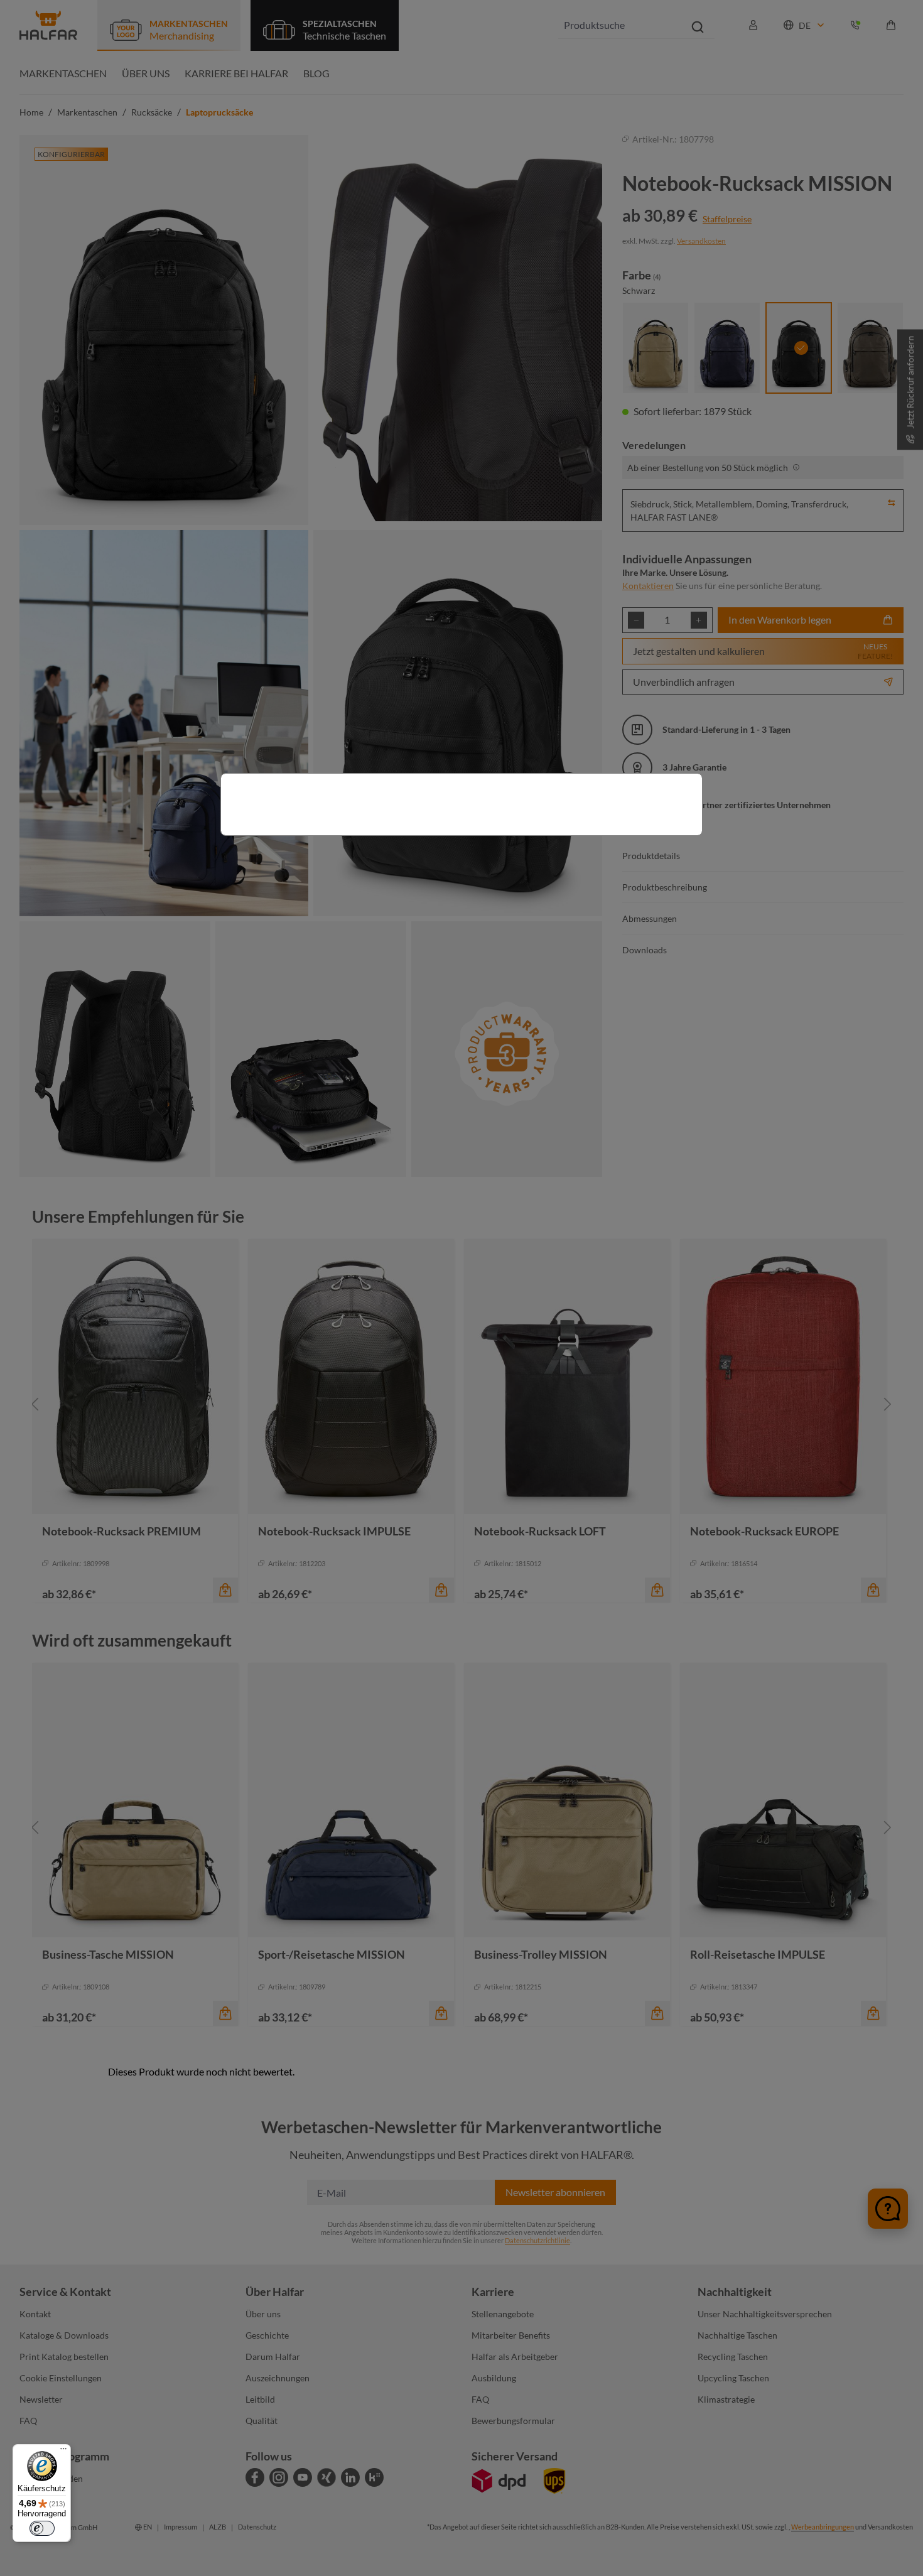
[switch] (42, 2528)
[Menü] (63, 2452)
